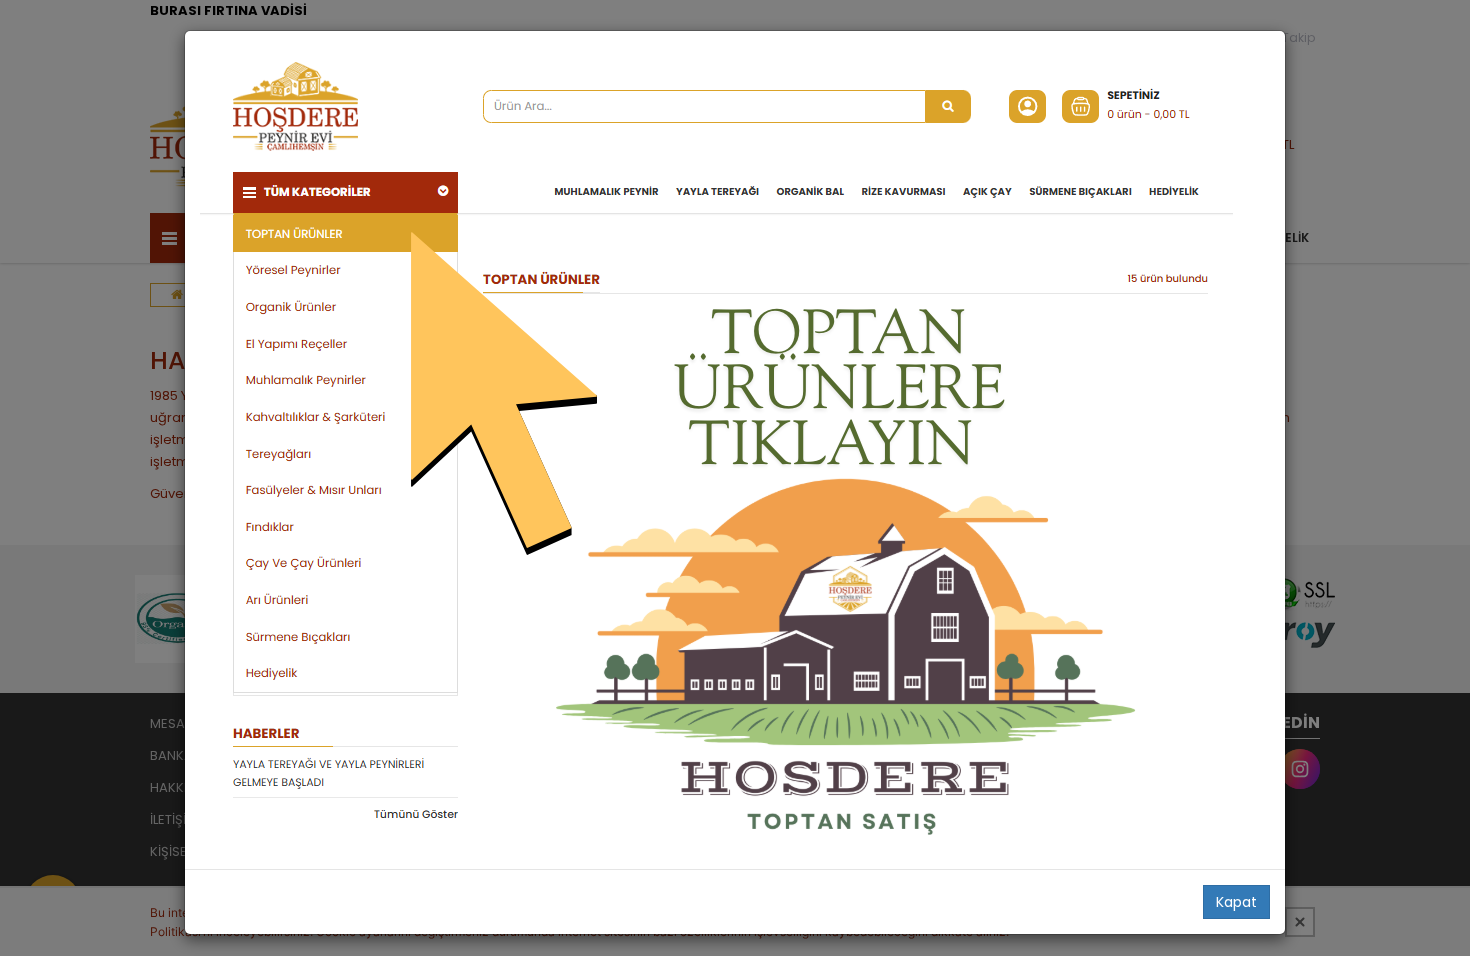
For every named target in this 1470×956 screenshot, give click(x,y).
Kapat (1236, 902)
